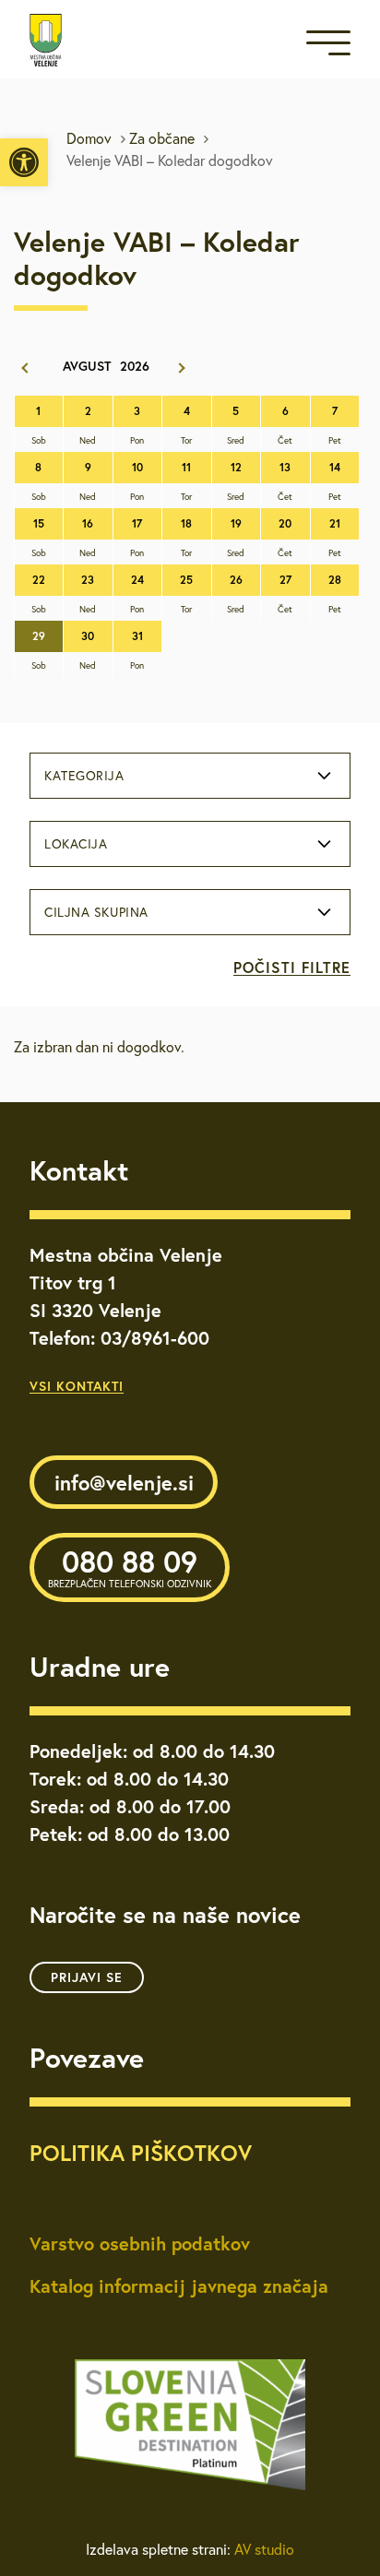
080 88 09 (130, 1566)
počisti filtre (292, 967)
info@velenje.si (124, 1483)
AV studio (264, 2549)
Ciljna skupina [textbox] (96, 912)
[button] (24, 162)
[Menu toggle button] (328, 47)
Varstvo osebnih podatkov (140, 2244)
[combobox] (190, 776)
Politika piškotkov (141, 2153)
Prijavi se (87, 1977)
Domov (89, 138)
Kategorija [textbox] (84, 776)
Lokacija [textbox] (76, 844)
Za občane (162, 138)
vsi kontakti (77, 1386)
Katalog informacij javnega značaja (179, 2286)
